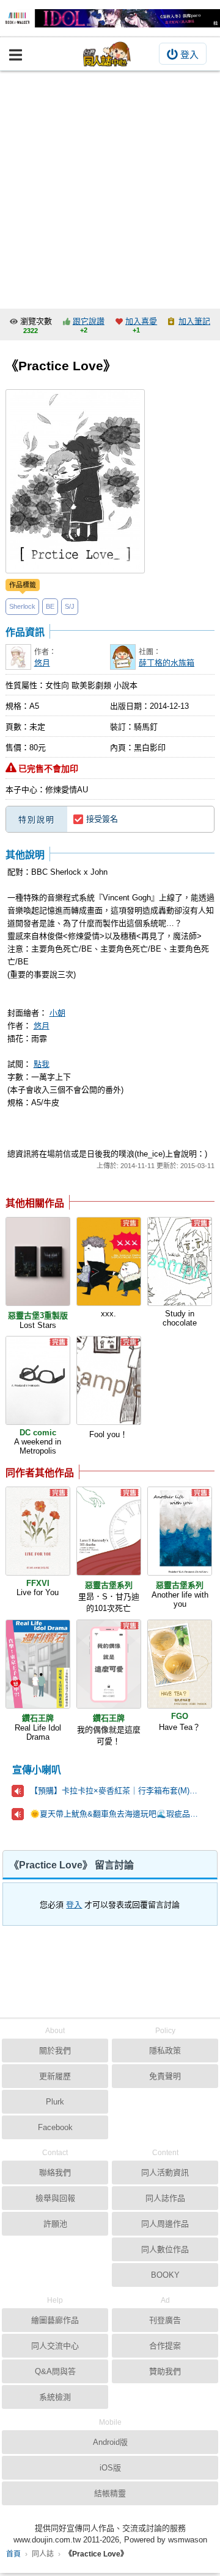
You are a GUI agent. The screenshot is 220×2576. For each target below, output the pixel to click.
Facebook (55, 2127)
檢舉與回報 (55, 2198)
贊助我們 (165, 2371)
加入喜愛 (141, 321)
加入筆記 (194, 321)
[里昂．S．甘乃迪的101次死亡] (109, 1531)
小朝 (57, 1013)
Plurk (55, 2102)
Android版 (110, 2442)
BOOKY (165, 2275)
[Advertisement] (110, 187)
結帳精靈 (110, 2493)
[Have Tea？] (180, 1664)
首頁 (13, 2554)
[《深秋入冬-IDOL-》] (110, 18)
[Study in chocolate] (180, 1261)
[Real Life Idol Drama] (38, 1664)
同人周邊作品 (165, 2224)
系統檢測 (55, 2397)
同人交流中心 (55, 2346)
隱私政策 (165, 2050)
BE (50, 606)
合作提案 (165, 2346)
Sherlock (22, 606)
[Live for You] (38, 1531)
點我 (42, 1064)
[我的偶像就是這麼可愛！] (109, 1664)
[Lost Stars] (38, 1261)
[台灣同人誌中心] (107, 54)
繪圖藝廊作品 (55, 2320)
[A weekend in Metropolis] (38, 1380)
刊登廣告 (165, 2320)
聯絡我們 (55, 2172)
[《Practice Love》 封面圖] (75, 481)
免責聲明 (165, 2076)
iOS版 (110, 2468)
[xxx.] (109, 1261)
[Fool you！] (109, 1380)
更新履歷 (55, 2076)
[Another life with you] (180, 1531)
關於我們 (55, 2050)
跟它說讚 (89, 321)
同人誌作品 (165, 2198)
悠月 (42, 663)
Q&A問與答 (55, 2371)
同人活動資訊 (165, 2172)
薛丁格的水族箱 (167, 663)
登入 (189, 55)
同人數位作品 (165, 2249)
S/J (70, 606)
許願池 (55, 2224)
